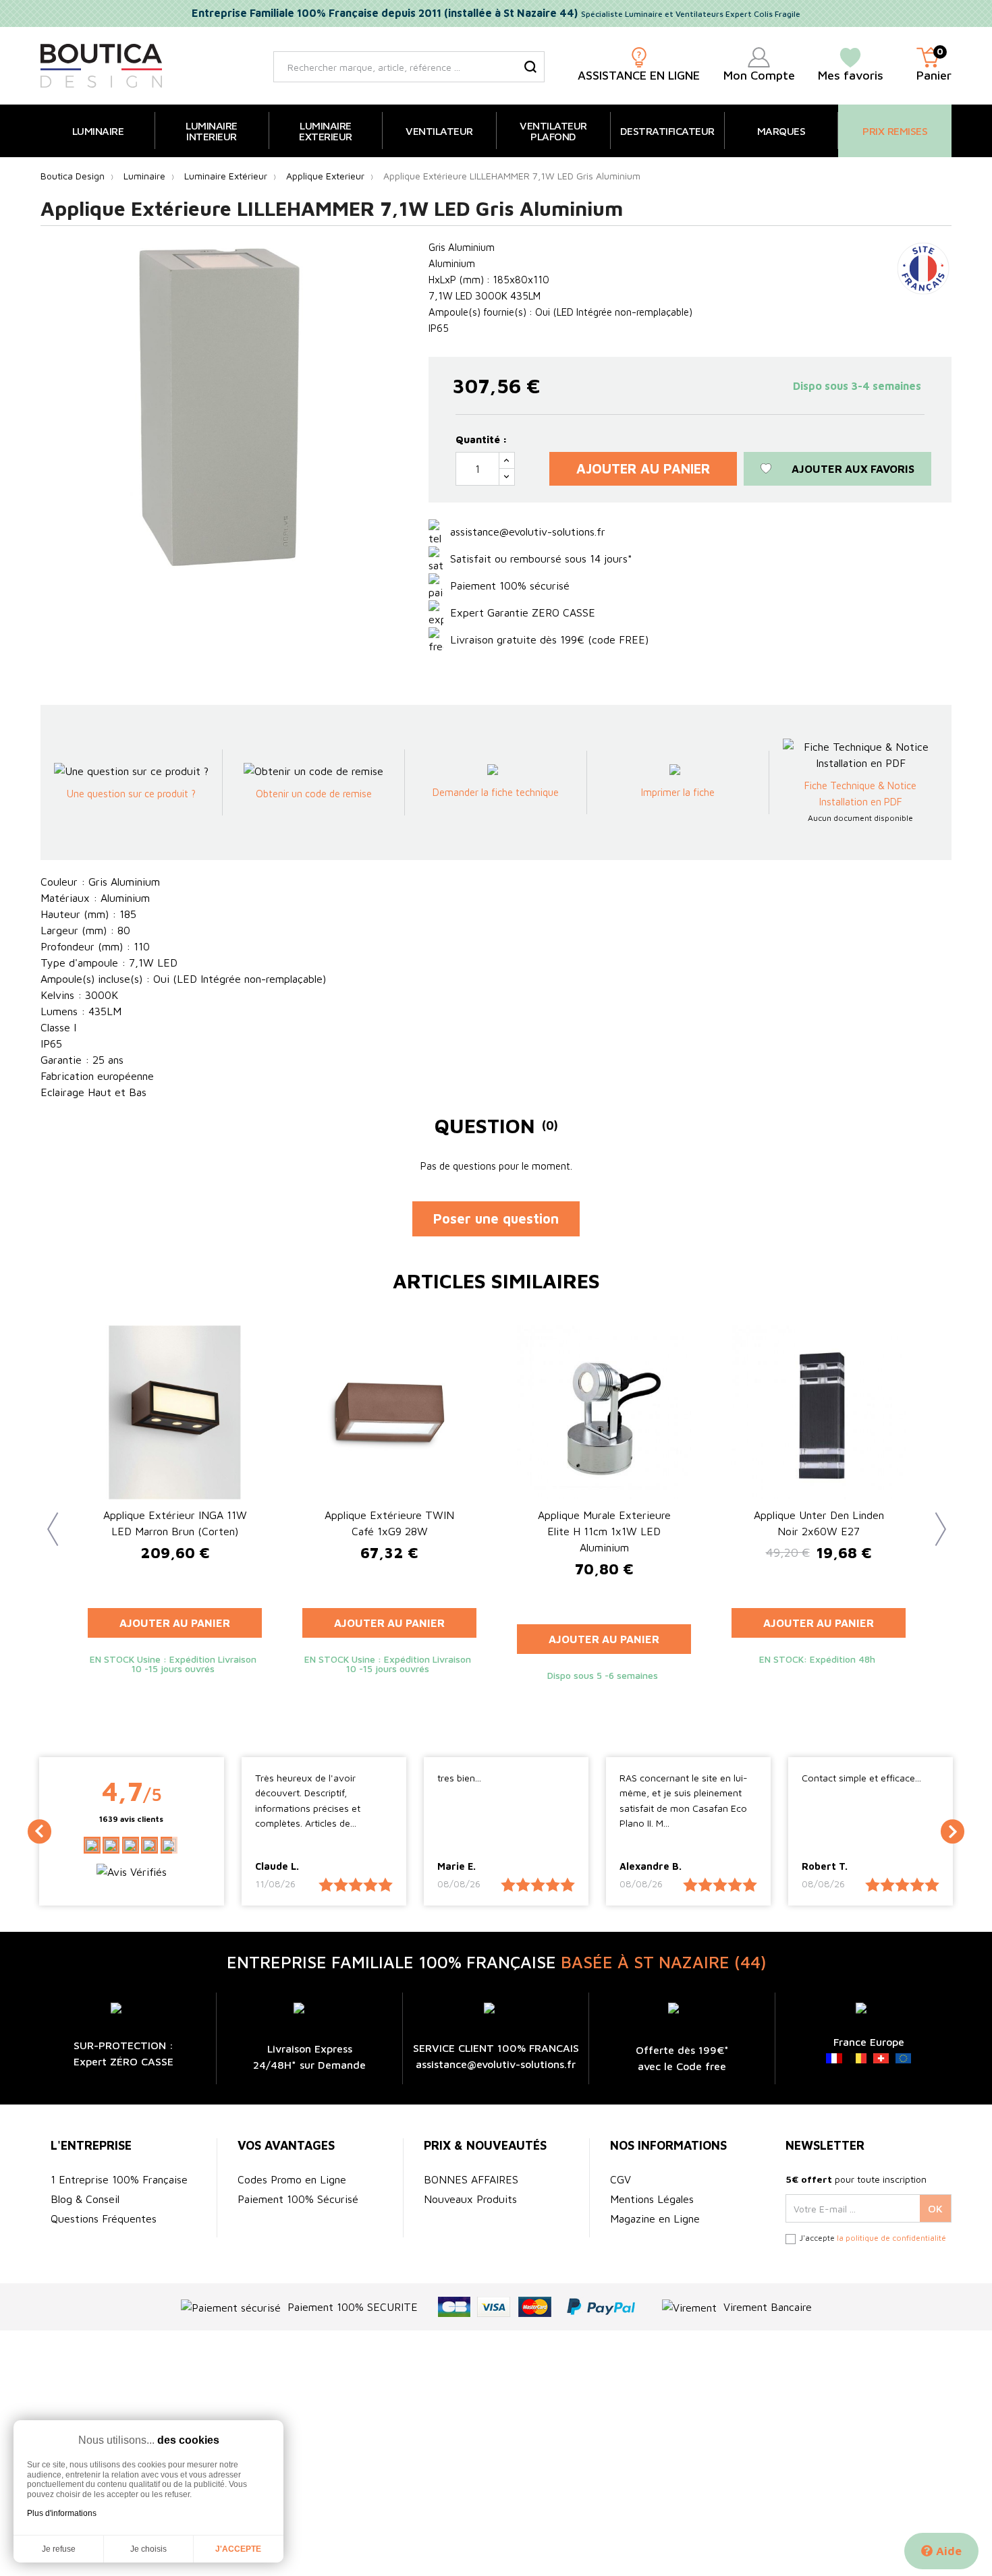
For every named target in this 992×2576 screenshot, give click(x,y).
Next (935, 1519)
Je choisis (148, 2549)
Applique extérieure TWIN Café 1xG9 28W (389, 1523)
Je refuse (59, 2549)
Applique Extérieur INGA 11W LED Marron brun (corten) (175, 1523)
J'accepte (238, 2549)
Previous (47, 1519)
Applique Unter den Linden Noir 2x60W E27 (819, 1523)
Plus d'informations (62, 2513)
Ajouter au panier (643, 468)
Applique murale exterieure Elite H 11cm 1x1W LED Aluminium (604, 1531)
